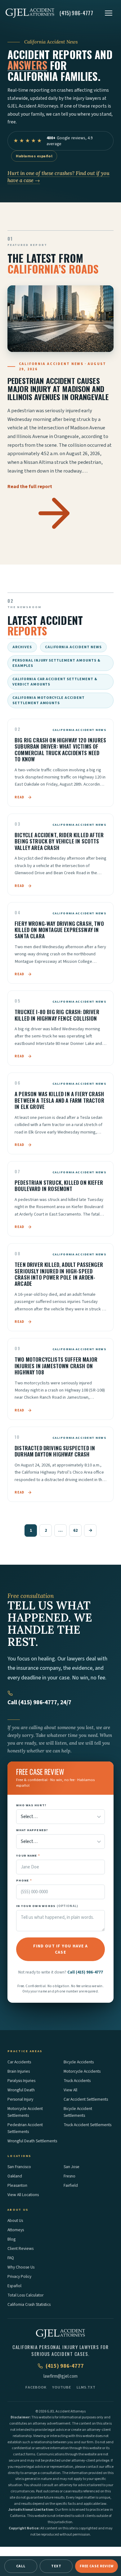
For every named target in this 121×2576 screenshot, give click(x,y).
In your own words (47, 1906)
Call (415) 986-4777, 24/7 (39, 1703)
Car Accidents (19, 2062)
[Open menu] (109, 13)
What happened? (32, 1830)
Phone (24, 1880)
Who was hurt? (31, 1805)
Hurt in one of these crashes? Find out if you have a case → (58, 177)
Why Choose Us (21, 2267)
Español (14, 2286)
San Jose (72, 2167)
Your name (28, 1856)
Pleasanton (17, 2185)
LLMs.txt (86, 2387)
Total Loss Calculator (25, 2295)
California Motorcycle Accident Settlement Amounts (49, 700)
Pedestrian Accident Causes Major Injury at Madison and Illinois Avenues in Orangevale (58, 389)
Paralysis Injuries (21, 2081)
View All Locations (23, 2195)
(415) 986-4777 (65, 2366)
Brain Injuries (19, 2071)
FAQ (11, 2258)
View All (70, 2090)
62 (75, 1530)
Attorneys (16, 2230)
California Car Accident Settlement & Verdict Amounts (55, 682)
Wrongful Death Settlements (32, 2141)
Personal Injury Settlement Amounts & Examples (56, 663)
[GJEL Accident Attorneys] (30, 13)
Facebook (36, 2387)
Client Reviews (20, 2248)
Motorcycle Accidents (82, 2071)
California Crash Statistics (29, 2304)
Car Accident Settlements (86, 2099)
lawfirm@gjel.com (60, 2376)
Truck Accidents (77, 2081)
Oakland (15, 2176)
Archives (22, 647)
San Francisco (19, 2167)
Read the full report (30, 487)
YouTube (62, 2387)
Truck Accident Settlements (87, 2125)
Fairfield (71, 2185)
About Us (15, 2221)
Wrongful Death (21, 2090)
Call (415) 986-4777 (85, 1972)
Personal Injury (20, 2099)
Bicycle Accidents (79, 2062)
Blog (11, 2239)
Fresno (69, 2176)
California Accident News (73, 647)
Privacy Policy (19, 2276)
